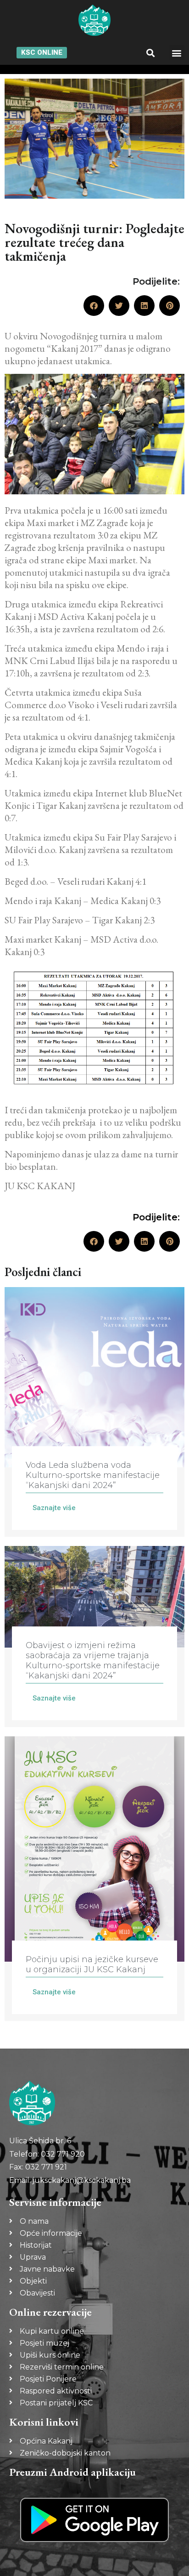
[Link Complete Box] (94, 1412)
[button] (150, 53)
